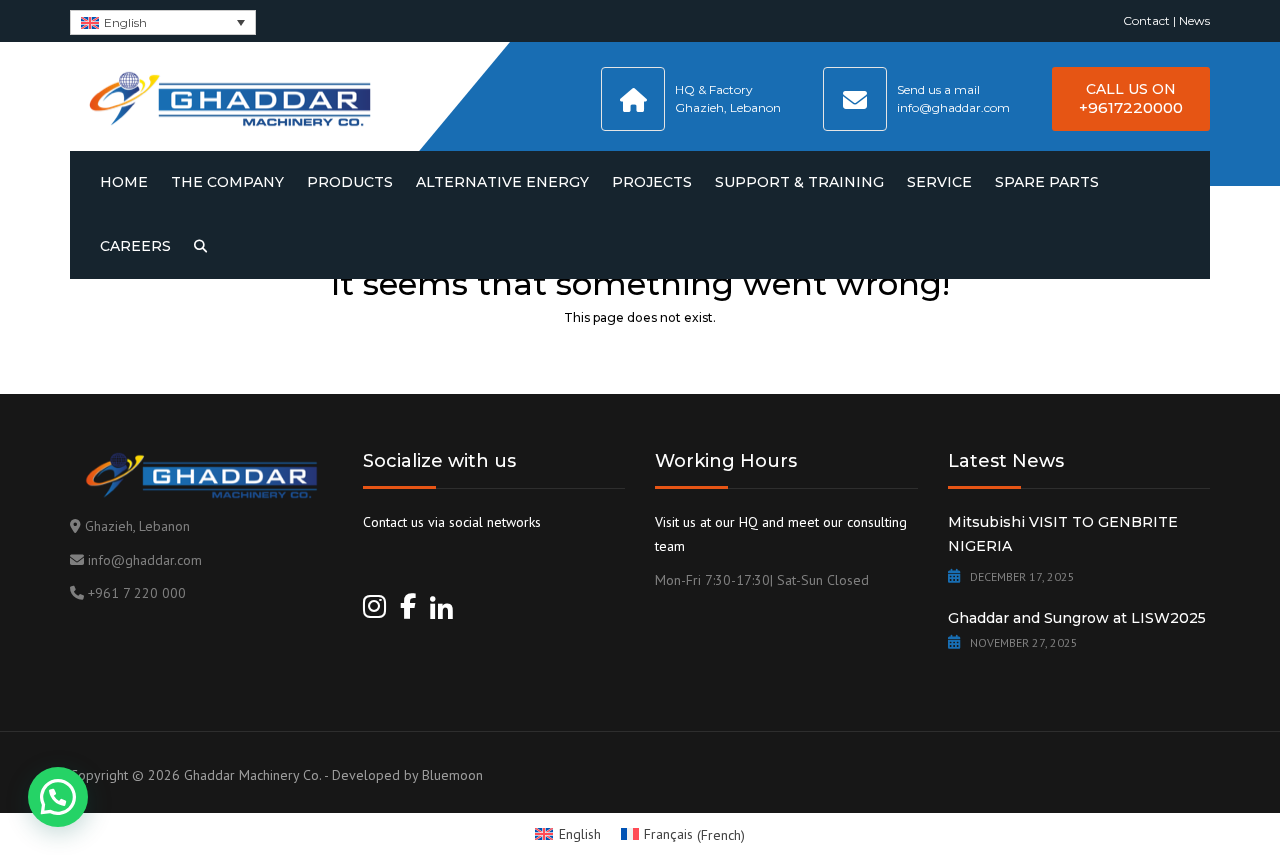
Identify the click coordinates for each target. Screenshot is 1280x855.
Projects (652, 182)
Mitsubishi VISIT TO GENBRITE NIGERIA (1063, 534)
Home (124, 182)
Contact (1146, 20)
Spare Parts (1047, 182)
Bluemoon (452, 775)
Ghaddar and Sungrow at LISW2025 (1077, 618)
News (1194, 20)
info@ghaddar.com (145, 560)
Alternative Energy (502, 182)
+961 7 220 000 (137, 593)
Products (350, 182)
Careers (135, 246)
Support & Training (799, 182)
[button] (58, 797)
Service (939, 182)
